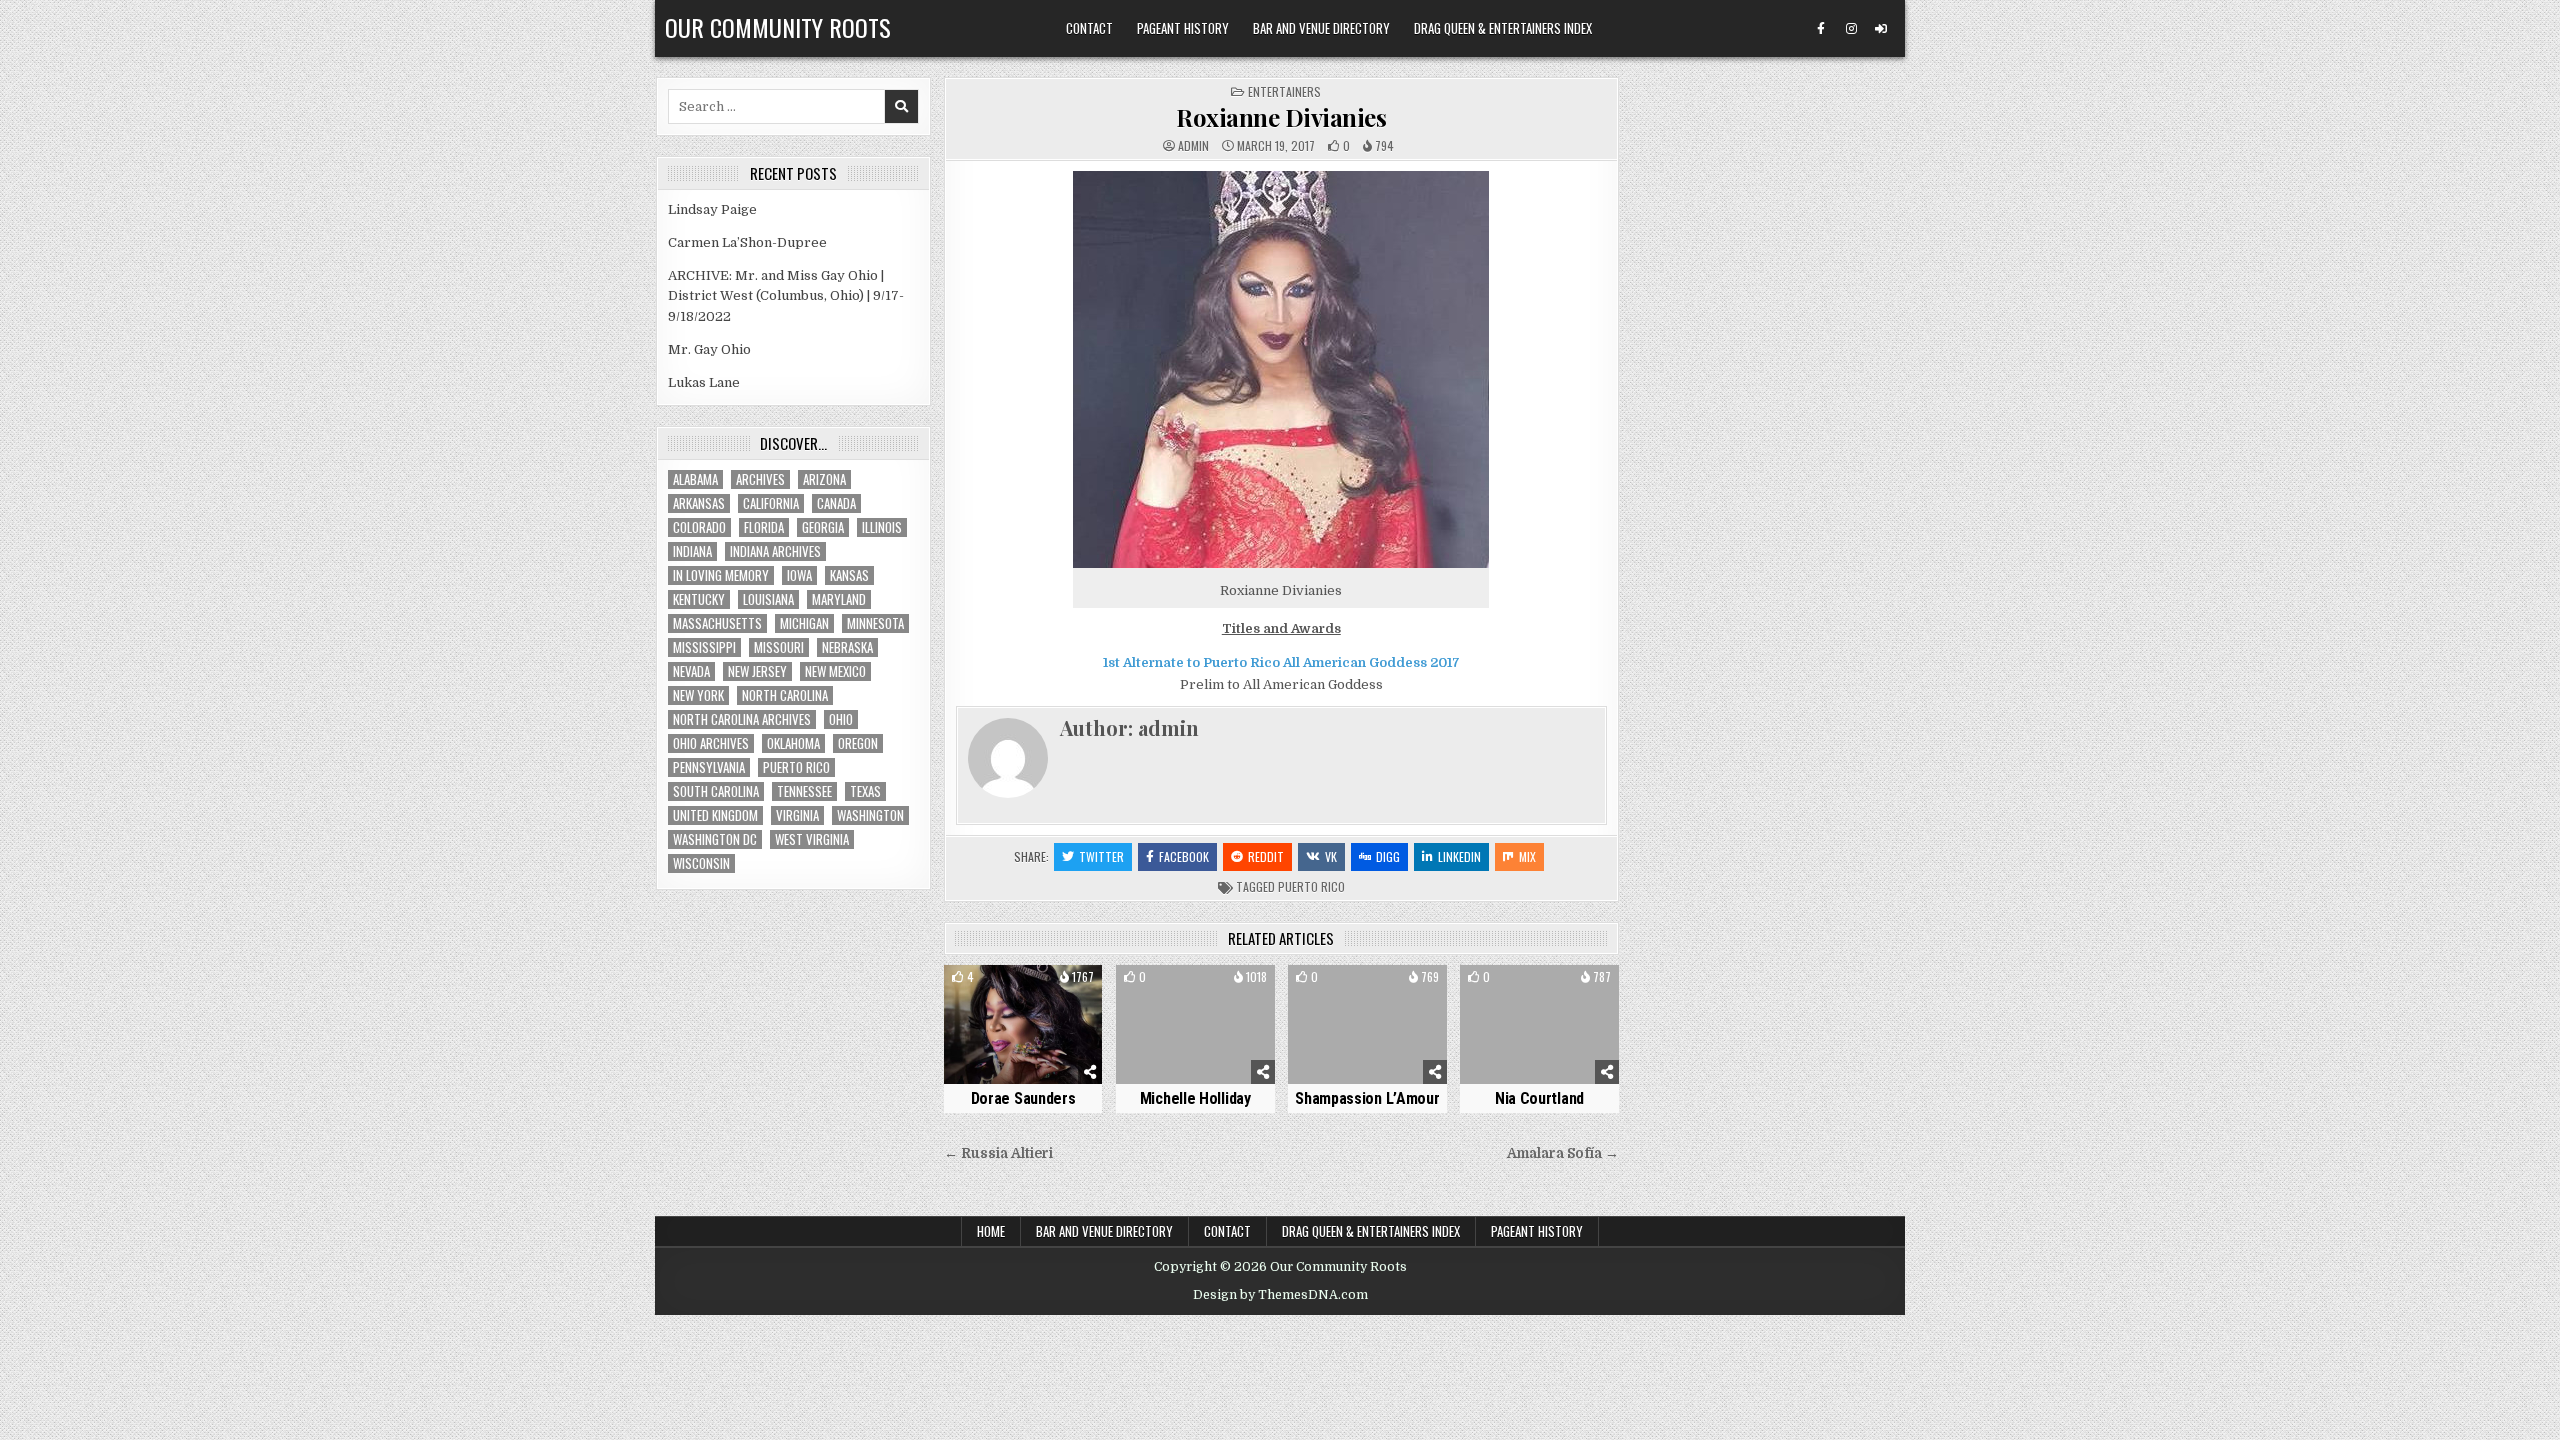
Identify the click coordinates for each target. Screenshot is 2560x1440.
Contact (1089, 28)
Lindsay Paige (712, 209)
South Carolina (716, 791)
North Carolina (785, 695)
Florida (764, 527)
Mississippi (704, 647)
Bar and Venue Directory (1321, 28)
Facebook (1184, 856)
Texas (865, 791)
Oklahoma (793, 743)
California (771, 503)
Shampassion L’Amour (1367, 1098)
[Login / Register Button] (1881, 29)
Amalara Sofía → (1563, 1153)
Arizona (824, 479)
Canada (836, 503)
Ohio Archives (711, 743)
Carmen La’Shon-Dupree (747, 242)
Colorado (699, 527)
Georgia (823, 527)
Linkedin (1459, 856)
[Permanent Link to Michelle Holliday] (1195, 1024)
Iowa (799, 575)
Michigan (804, 623)
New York (698, 695)
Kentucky (699, 599)
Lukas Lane (704, 382)
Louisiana (768, 599)
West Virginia (812, 839)
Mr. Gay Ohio (709, 349)
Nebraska (847, 647)
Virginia (797, 815)
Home (991, 1231)
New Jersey (757, 671)
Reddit (1266, 856)
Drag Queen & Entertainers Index (1503, 28)
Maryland (839, 599)
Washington (870, 815)
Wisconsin (701, 863)
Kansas (849, 575)
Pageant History (1183, 28)
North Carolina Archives (742, 719)
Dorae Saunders (1023, 1098)
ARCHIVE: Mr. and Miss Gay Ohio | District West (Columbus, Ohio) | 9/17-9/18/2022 (786, 296)
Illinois (882, 527)
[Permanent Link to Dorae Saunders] (1023, 1024)
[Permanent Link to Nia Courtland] (1539, 1024)
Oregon (858, 743)
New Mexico (835, 671)
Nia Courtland (1539, 1098)
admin (1193, 146)
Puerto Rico (1311, 886)
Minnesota (875, 623)
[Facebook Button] (1821, 29)
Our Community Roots (778, 27)
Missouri (779, 647)
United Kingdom (715, 815)
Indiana (692, 551)
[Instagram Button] (1851, 29)
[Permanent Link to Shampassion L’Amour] (1367, 1024)
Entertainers (1284, 91)
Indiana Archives (775, 551)
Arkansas (699, 503)
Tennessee (804, 791)
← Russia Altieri (998, 1153)
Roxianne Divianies (1281, 117)
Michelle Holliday (1195, 1098)
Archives (760, 479)
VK (1331, 856)
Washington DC (715, 839)
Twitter (1101, 856)
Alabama (695, 479)
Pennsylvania (709, 767)
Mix (1527, 856)
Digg (1388, 856)
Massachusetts (717, 623)
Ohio (841, 719)
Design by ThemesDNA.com (1280, 1295)
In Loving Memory (721, 575)
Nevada (691, 671)
